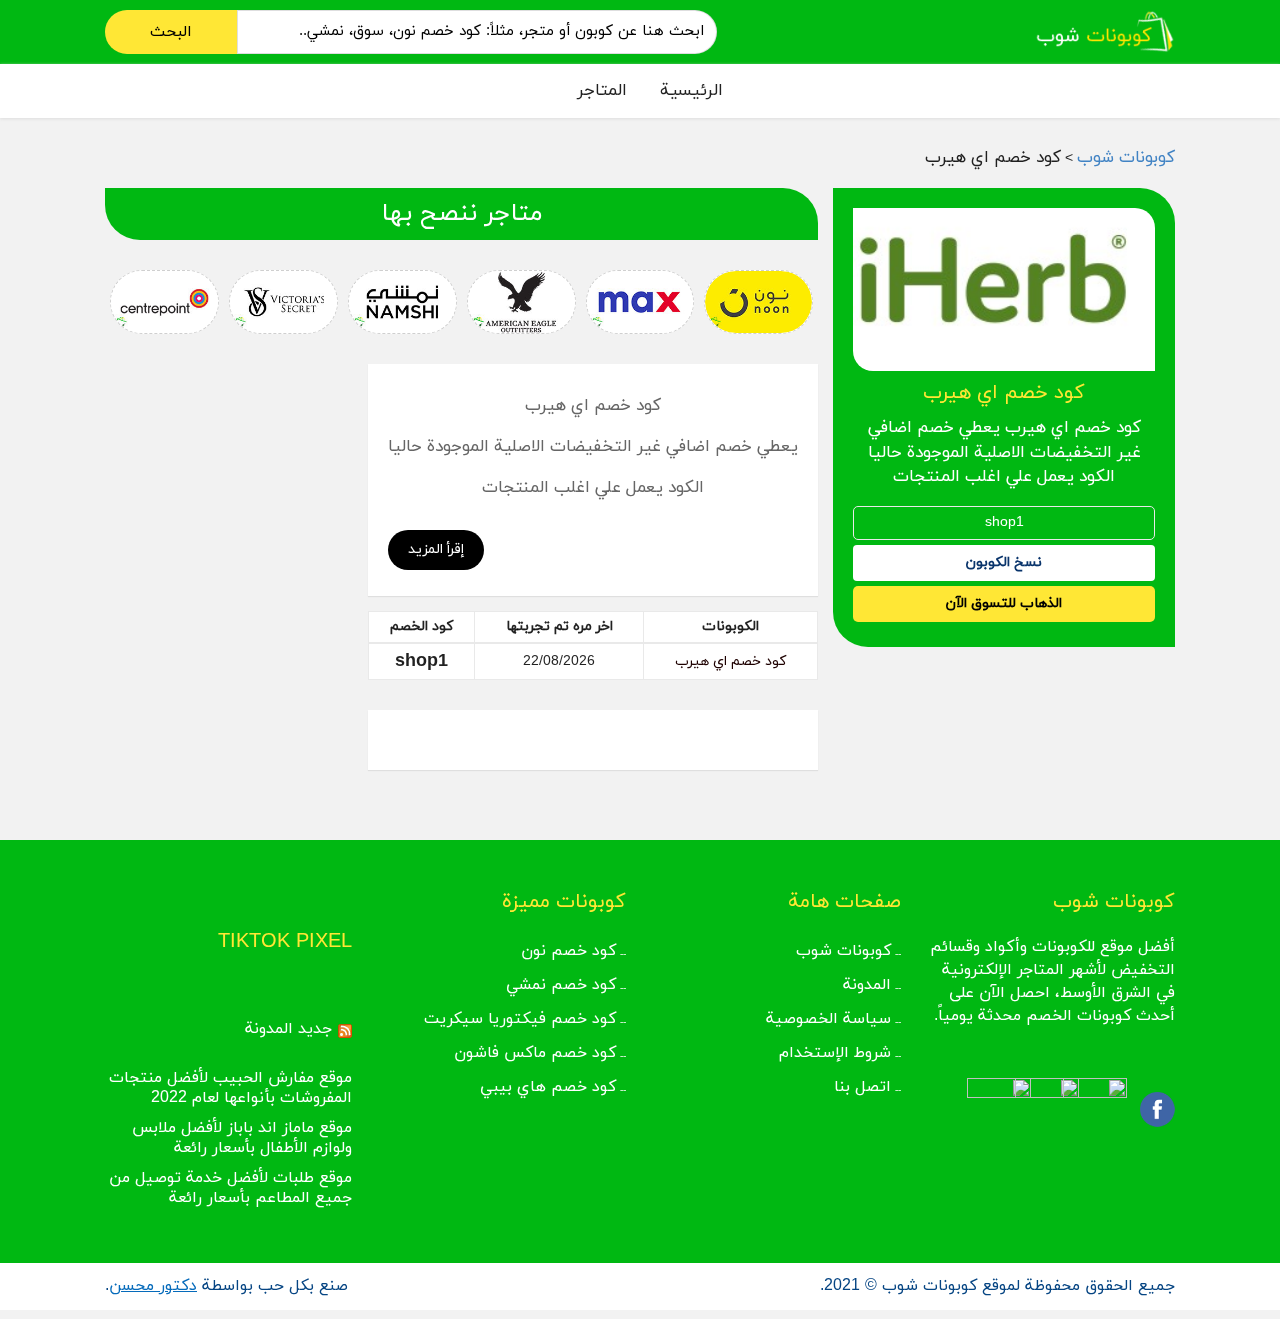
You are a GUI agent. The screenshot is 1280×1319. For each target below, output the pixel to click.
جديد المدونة (288, 1029)
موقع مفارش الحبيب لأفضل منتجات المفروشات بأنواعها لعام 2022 (230, 1088)
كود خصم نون (568, 951)
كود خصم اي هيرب (730, 661)
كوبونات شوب (843, 951)
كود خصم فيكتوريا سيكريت (520, 1019)
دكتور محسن (153, 1286)
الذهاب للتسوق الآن (1004, 603)
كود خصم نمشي (561, 985)
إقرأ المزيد (436, 549)
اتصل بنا (862, 1087)
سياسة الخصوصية (828, 1019)
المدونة (867, 985)
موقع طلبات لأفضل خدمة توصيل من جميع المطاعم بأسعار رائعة (230, 1188)
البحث (171, 32)
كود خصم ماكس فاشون (535, 1053)
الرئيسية (691, 91)
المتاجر (602, 91)
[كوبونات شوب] (1105, 30)
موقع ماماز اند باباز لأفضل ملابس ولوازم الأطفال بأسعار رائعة (242, 1138)
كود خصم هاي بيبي (548, 1087)
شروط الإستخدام (835, 1053)
